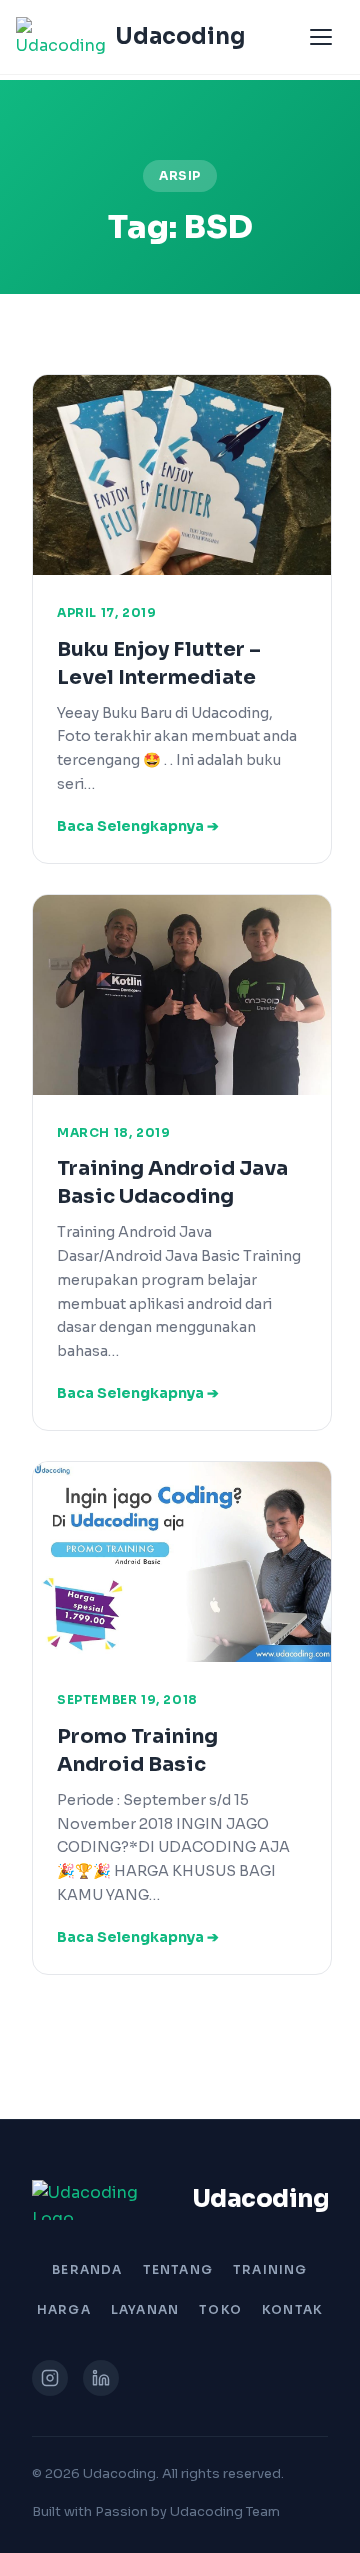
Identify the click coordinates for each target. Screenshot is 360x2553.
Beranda (87, 2269)
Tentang (178, 2269)
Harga (64, 2309)
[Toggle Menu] (321, 37)
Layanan (145, 2309)
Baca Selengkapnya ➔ (138, 826)
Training (270, 2269)
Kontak (292, 2309)
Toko (220, 2309)
